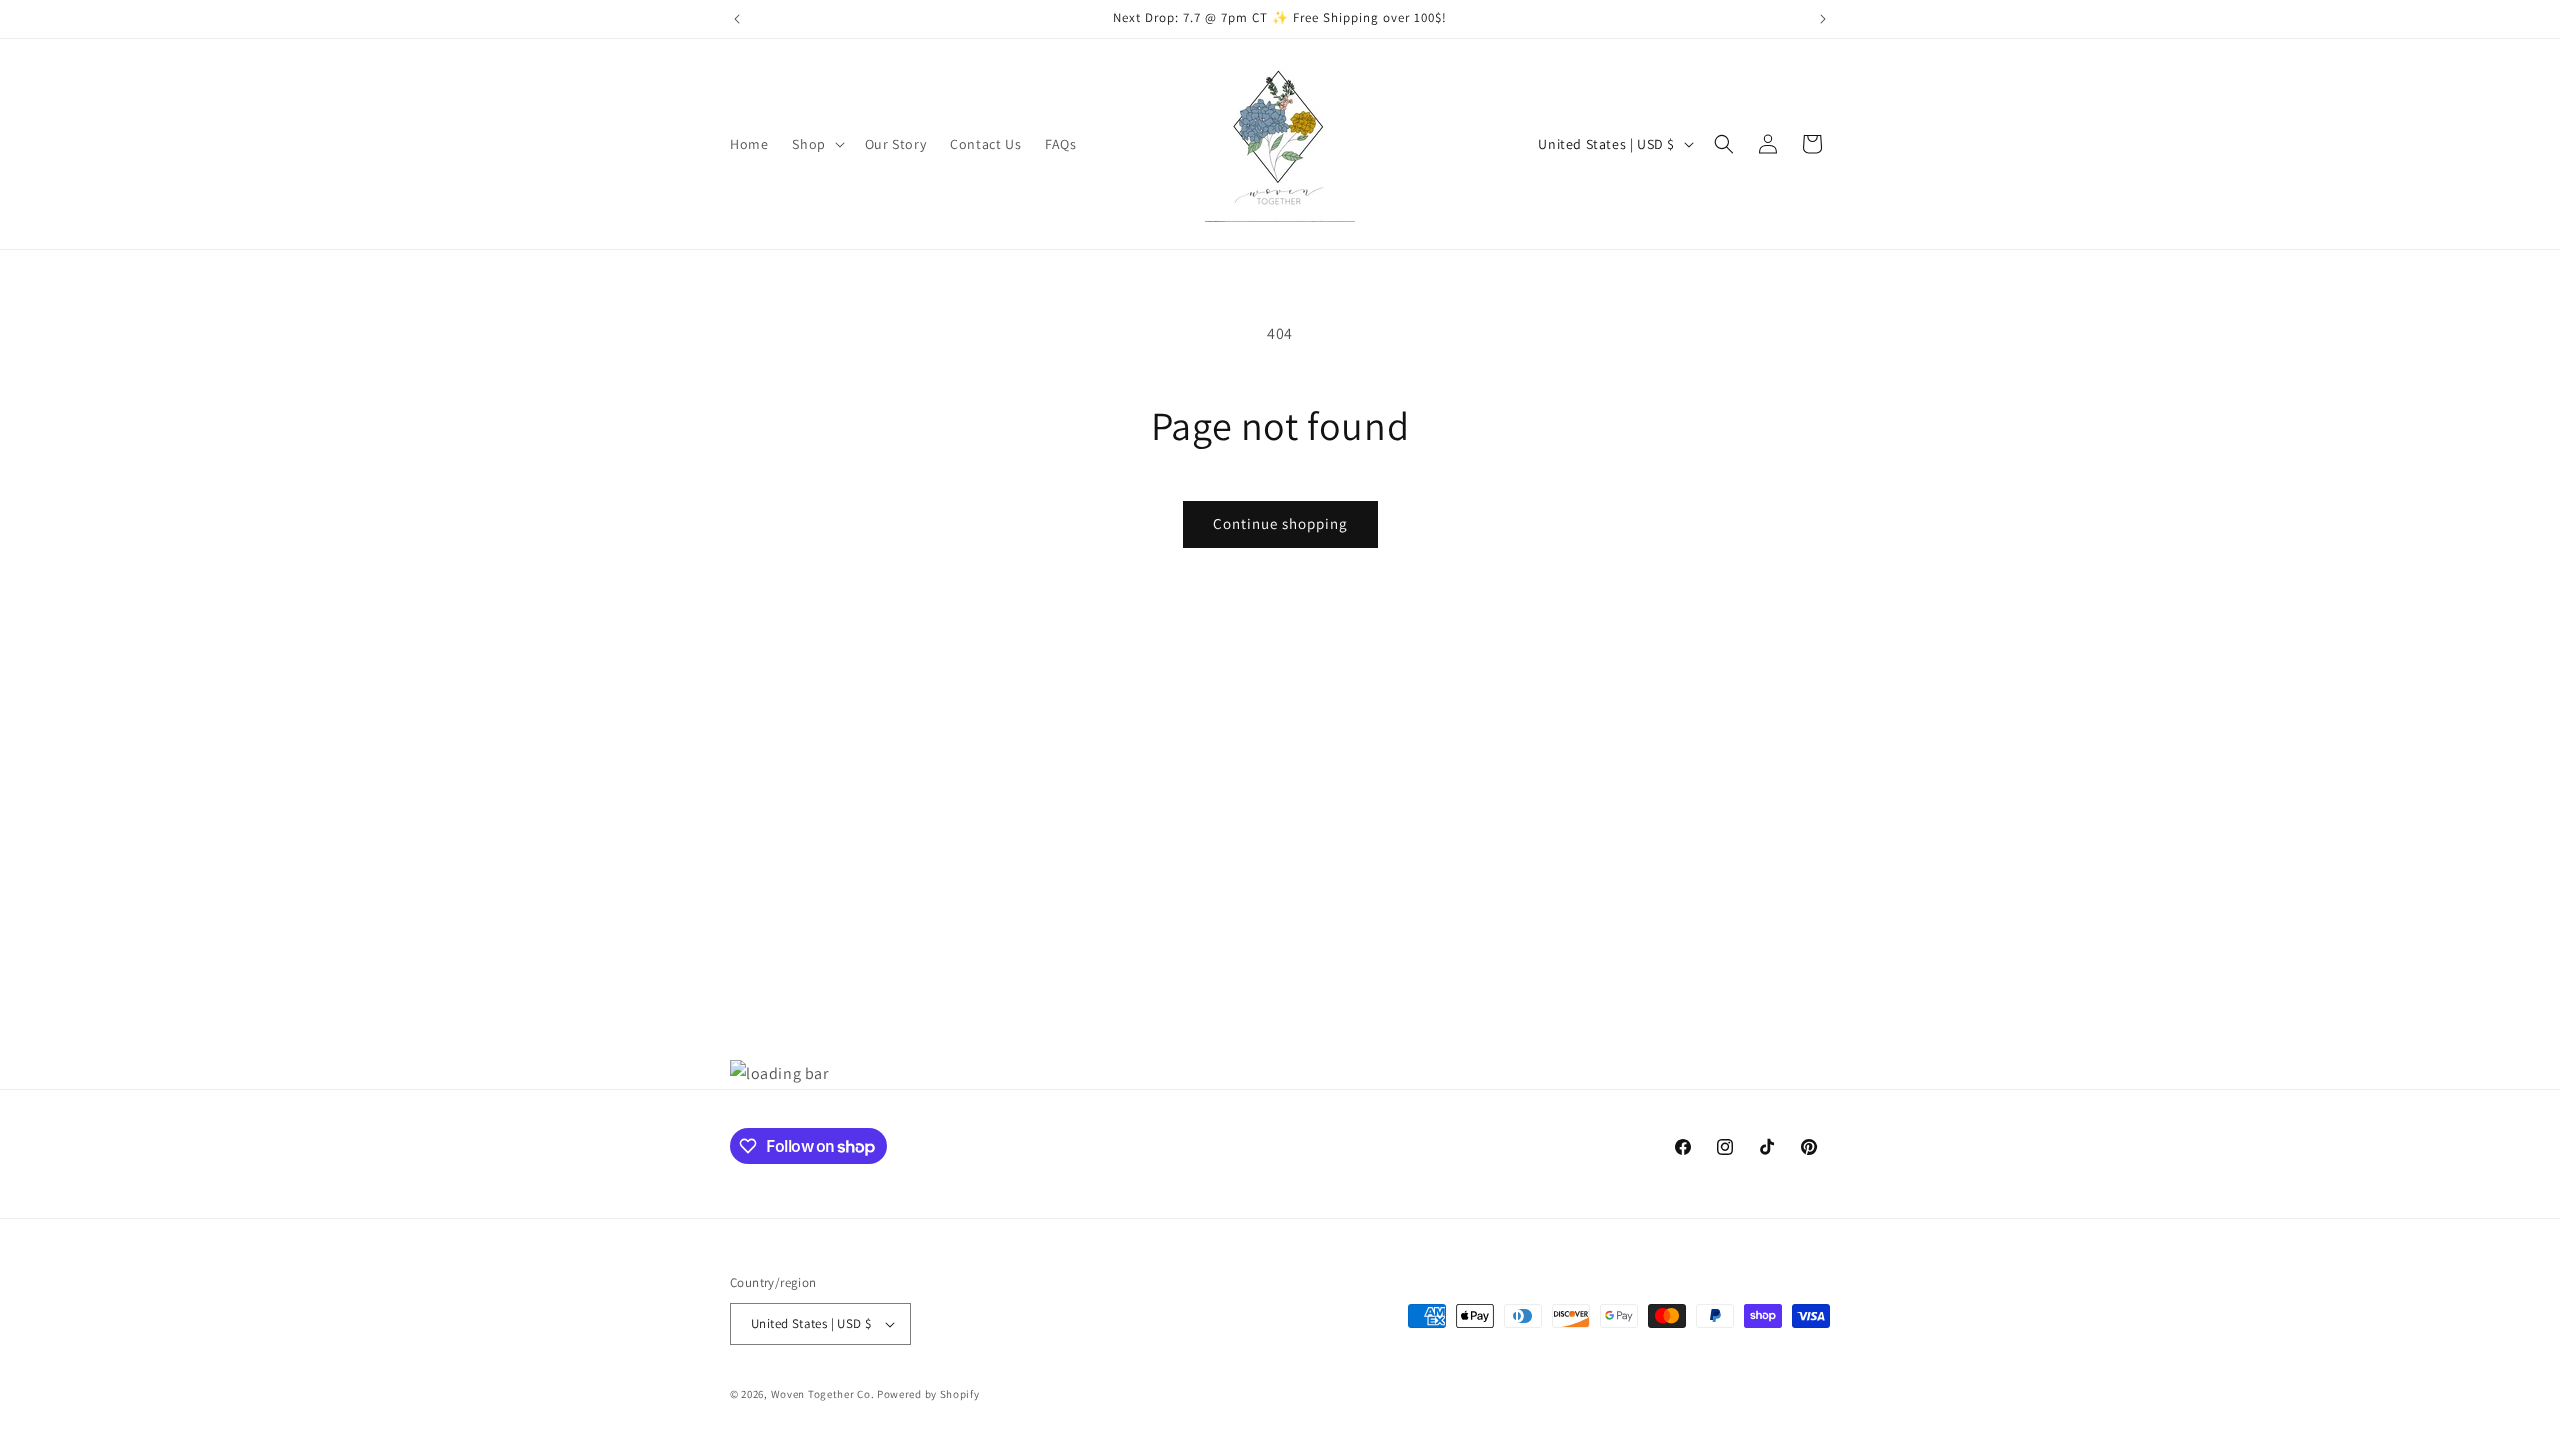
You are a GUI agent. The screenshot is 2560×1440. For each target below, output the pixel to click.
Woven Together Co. (823, 1394)
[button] (816, 144)
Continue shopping (1280, 523)
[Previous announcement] (737, 19)
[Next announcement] (1823, 19)
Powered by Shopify (928, 1394)
